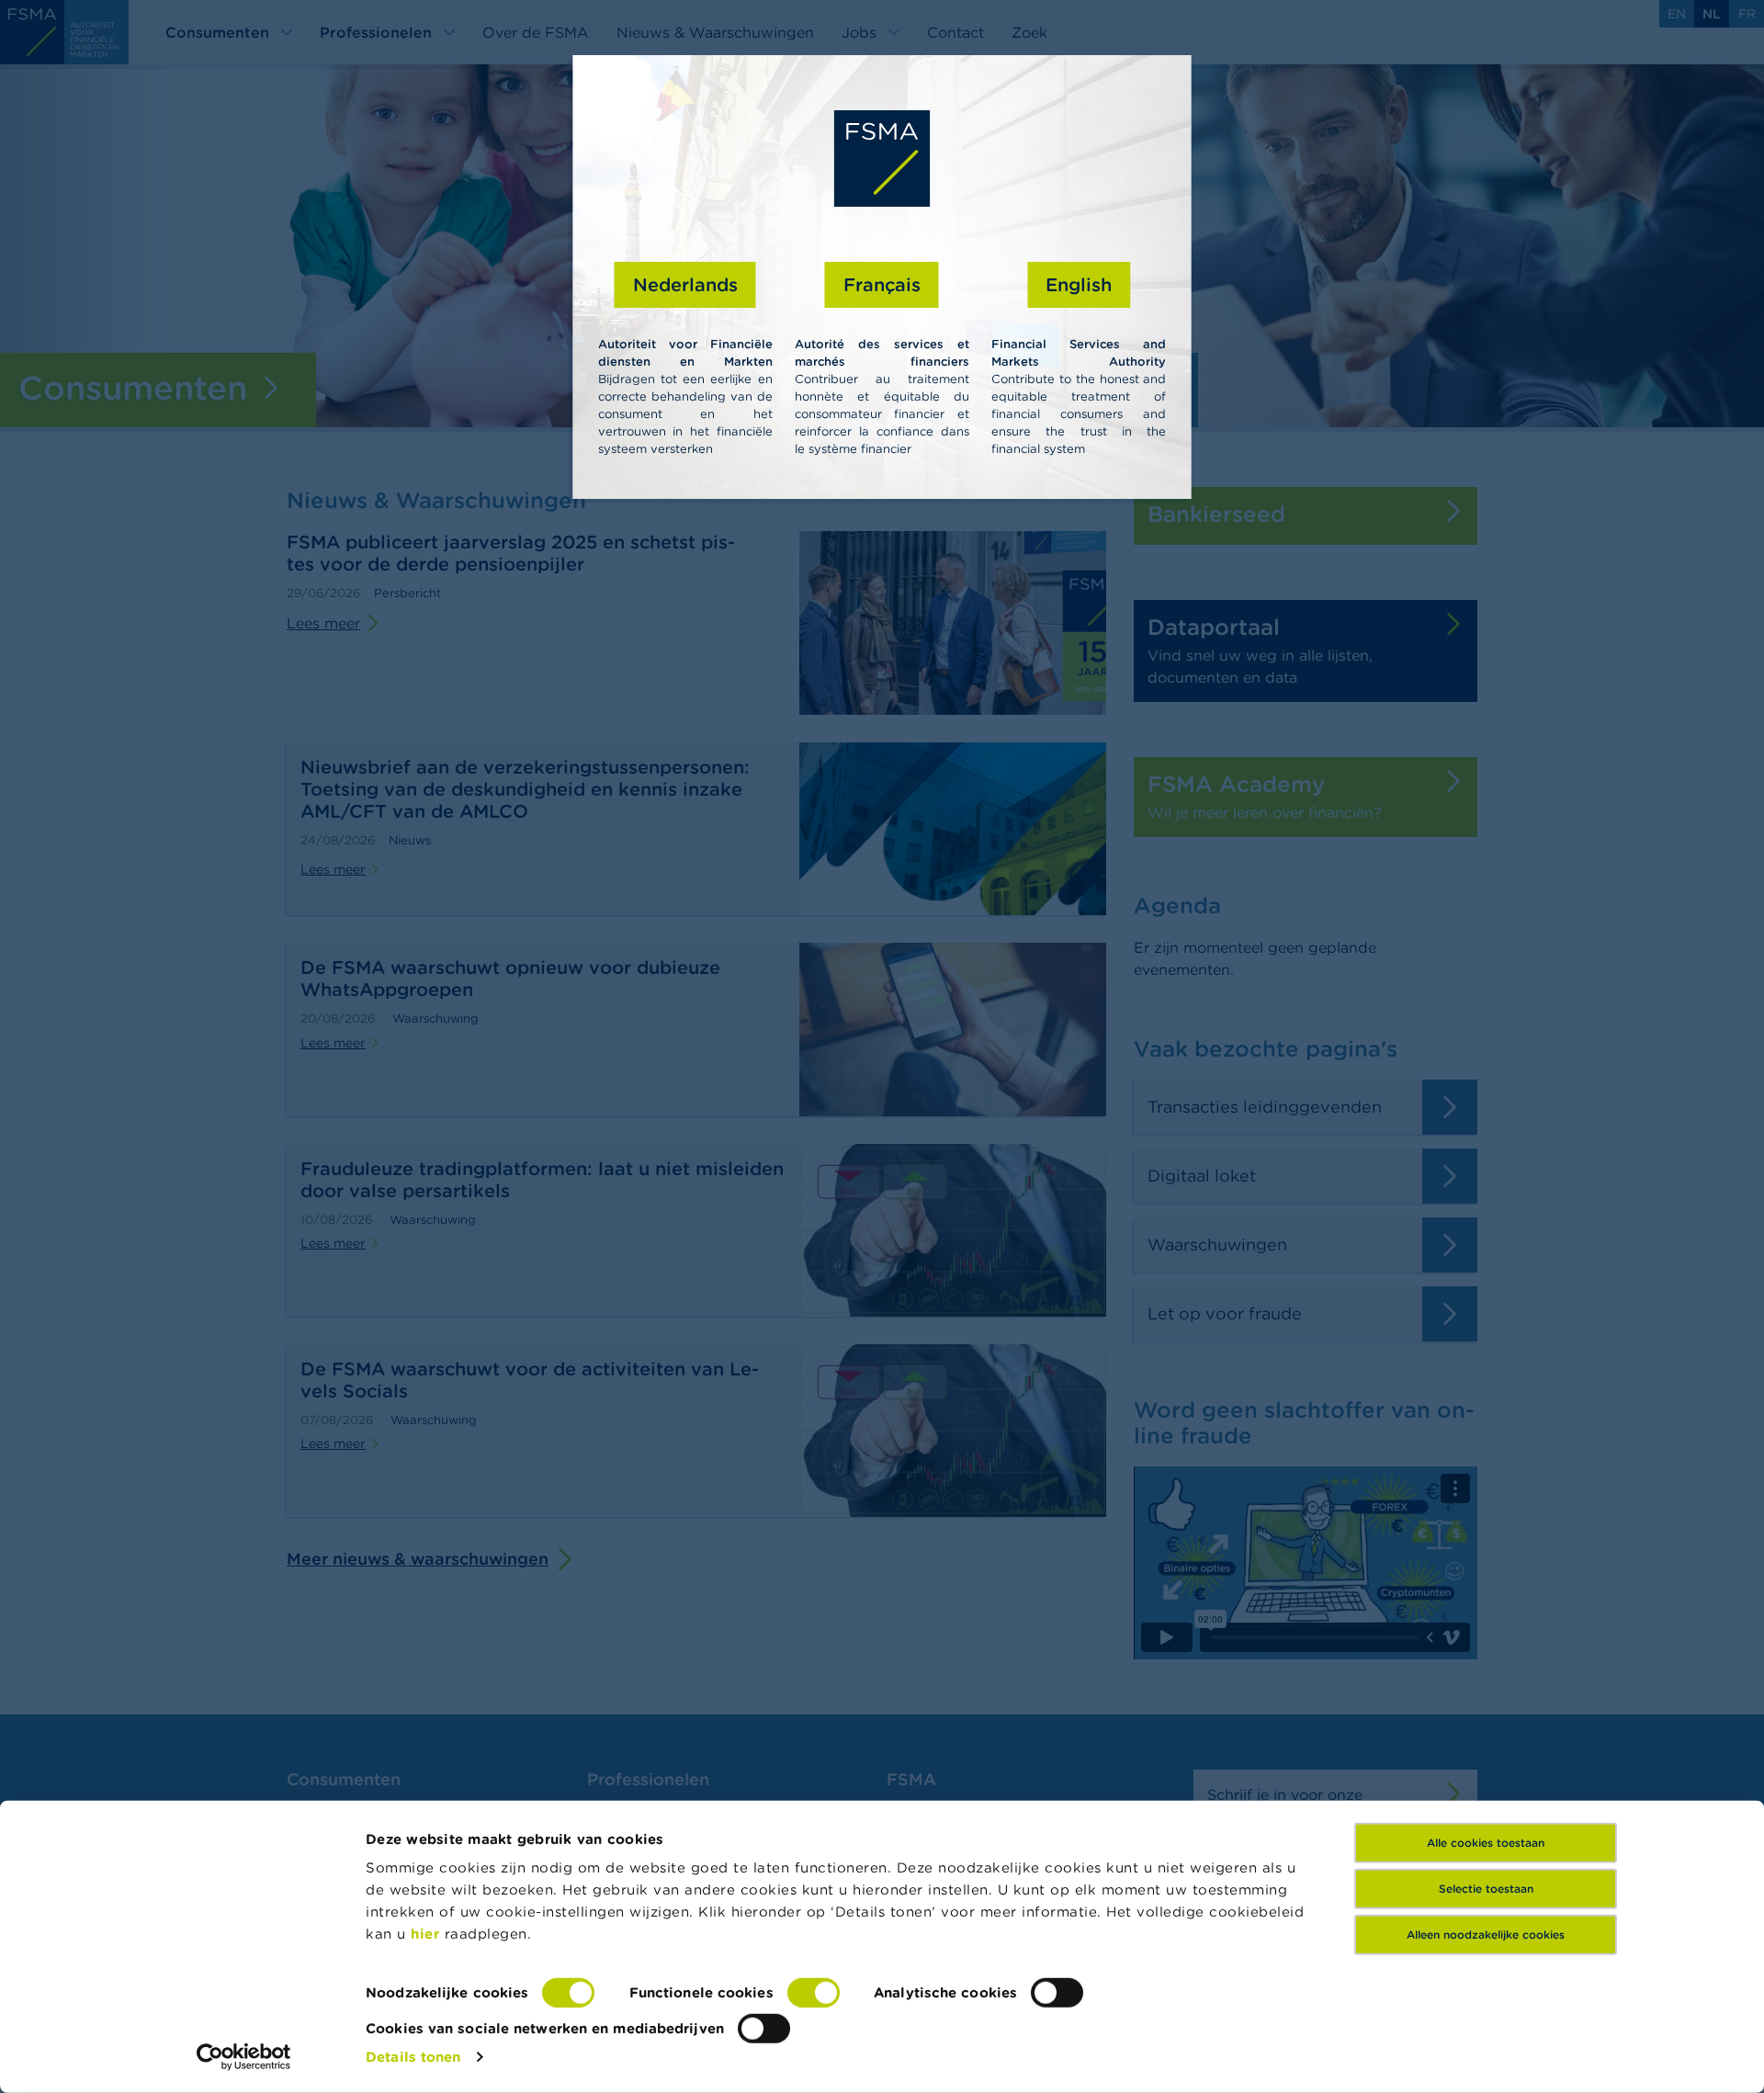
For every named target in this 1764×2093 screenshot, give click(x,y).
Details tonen (413, 2057)
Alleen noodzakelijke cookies (1486, 1935)
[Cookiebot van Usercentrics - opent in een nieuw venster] (244, 2057)
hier (428, 1934)
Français (882, 284)
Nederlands (685, 284)
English (1079, 284)
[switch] (814, 1993)
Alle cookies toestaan (1486, 1843)
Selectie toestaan (1486, 1889)
